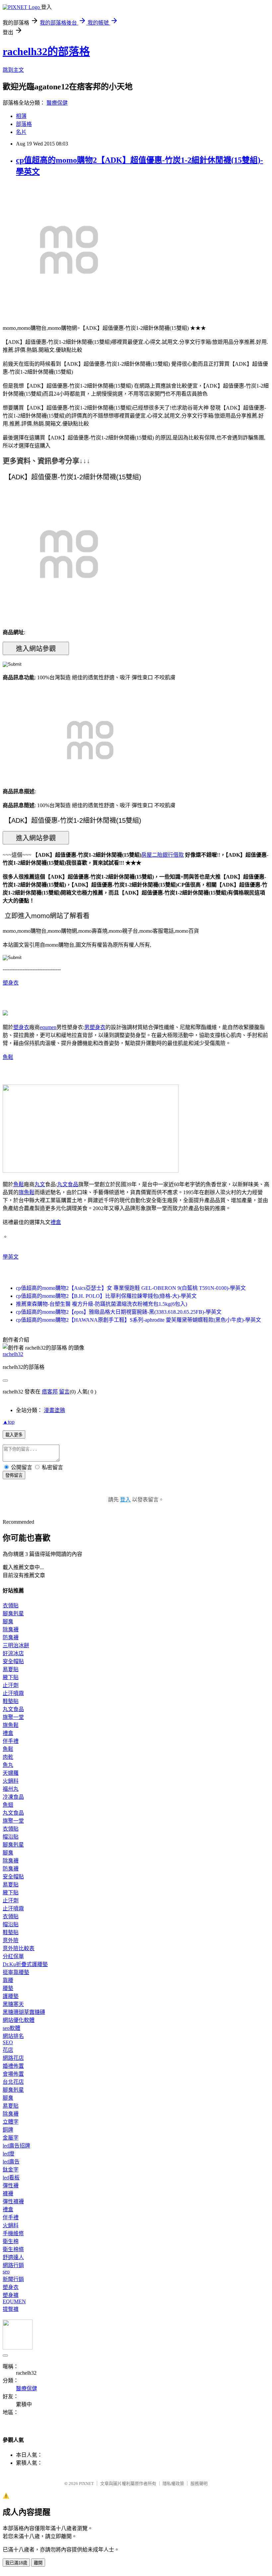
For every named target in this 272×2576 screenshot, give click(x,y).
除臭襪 (11, 1629)
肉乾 (8, 1757)
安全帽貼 (13, 1661)
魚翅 (8, 1805)
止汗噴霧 (13, 1693)
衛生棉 (11, 2241)
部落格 (24, 124)
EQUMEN (14, 2301)
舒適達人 (13, 2257)
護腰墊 (11, 1996)
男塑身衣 (95, 1027)
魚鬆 (8, 1057)
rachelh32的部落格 (46, 51)
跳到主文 (13, 70)
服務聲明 (199, 2483)
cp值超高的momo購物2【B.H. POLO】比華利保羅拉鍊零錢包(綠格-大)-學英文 (106, 1296)
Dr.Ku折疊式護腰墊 (25, 1964)
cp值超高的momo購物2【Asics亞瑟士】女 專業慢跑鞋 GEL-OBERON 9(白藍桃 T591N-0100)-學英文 (131, 1288)
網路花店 (13, 2058)
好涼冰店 (13, 1653)
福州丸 (11, 1789)
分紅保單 (13, 1956)
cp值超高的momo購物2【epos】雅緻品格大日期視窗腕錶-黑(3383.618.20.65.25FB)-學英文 (119, 1312)
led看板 (11, 2178)
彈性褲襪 (13, 2201)
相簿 (21, 116)
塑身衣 (11, 983)
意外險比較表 (19, 1948)
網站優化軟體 (19, 2020)
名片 (21, 132)
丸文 (40, 1184)
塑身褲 (11, 2295)
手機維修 (13, 2233)
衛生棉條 (13, 2249)
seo (6, 2272)
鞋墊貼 (11, 1701)
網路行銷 (13, 2265)
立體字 (11, 2122)
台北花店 (13, 2082)
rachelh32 (13, 1354)
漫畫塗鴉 (54, 1410)
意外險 (11, 1940)
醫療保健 (57, 103)
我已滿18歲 (16, 2563)
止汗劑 (11, 1685)
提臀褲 (11, 2309)
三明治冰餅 (16, 1645)
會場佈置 (13, 2074)
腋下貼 (11, 1677)
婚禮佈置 (13, 2066)
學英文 (11, 1257)
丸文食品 (68, 1184)
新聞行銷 (13, 2279)
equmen (48, 1027)
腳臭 (8, 1622)
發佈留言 (14, 1475)
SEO (8, 2042)
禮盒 (56, 1222)
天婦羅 (11, 1773)
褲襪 (8, 2194)
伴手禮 (11, 1741)
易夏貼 (11, 1669)
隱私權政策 (173, 2483)
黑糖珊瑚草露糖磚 (24, 2012)
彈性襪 (11, 2186)
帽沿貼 (11, 1837)
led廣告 (11, 2162)
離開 (38, 2563)
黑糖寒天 (13, 2004)
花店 (8, 2050)
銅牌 (8, 2130)
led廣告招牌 (16, 2146)
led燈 (8, 2154)
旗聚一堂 (13, 1717)
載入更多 (14, 1435)
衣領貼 (11, 1606)
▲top (9, 1422)
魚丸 (8, 1765)
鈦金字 (11, 2170)
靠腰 (8, 1980)
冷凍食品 (13, 1797)
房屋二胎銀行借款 (163, 855)
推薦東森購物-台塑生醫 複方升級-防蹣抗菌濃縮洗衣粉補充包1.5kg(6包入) (102, 1304)
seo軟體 (11, 2028)
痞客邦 (50, 1392)
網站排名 (13, 2036)
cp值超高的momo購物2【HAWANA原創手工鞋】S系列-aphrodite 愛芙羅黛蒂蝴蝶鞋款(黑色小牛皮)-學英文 (138, 1320)
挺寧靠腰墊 (16, 1972)
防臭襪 (11, 1637)
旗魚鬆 (27, 1192)
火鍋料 (11, 1781)
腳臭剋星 (13, 1614)
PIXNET (86, 2483)
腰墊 (8, 1988)
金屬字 (11, 2138)
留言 (64, 1392)
